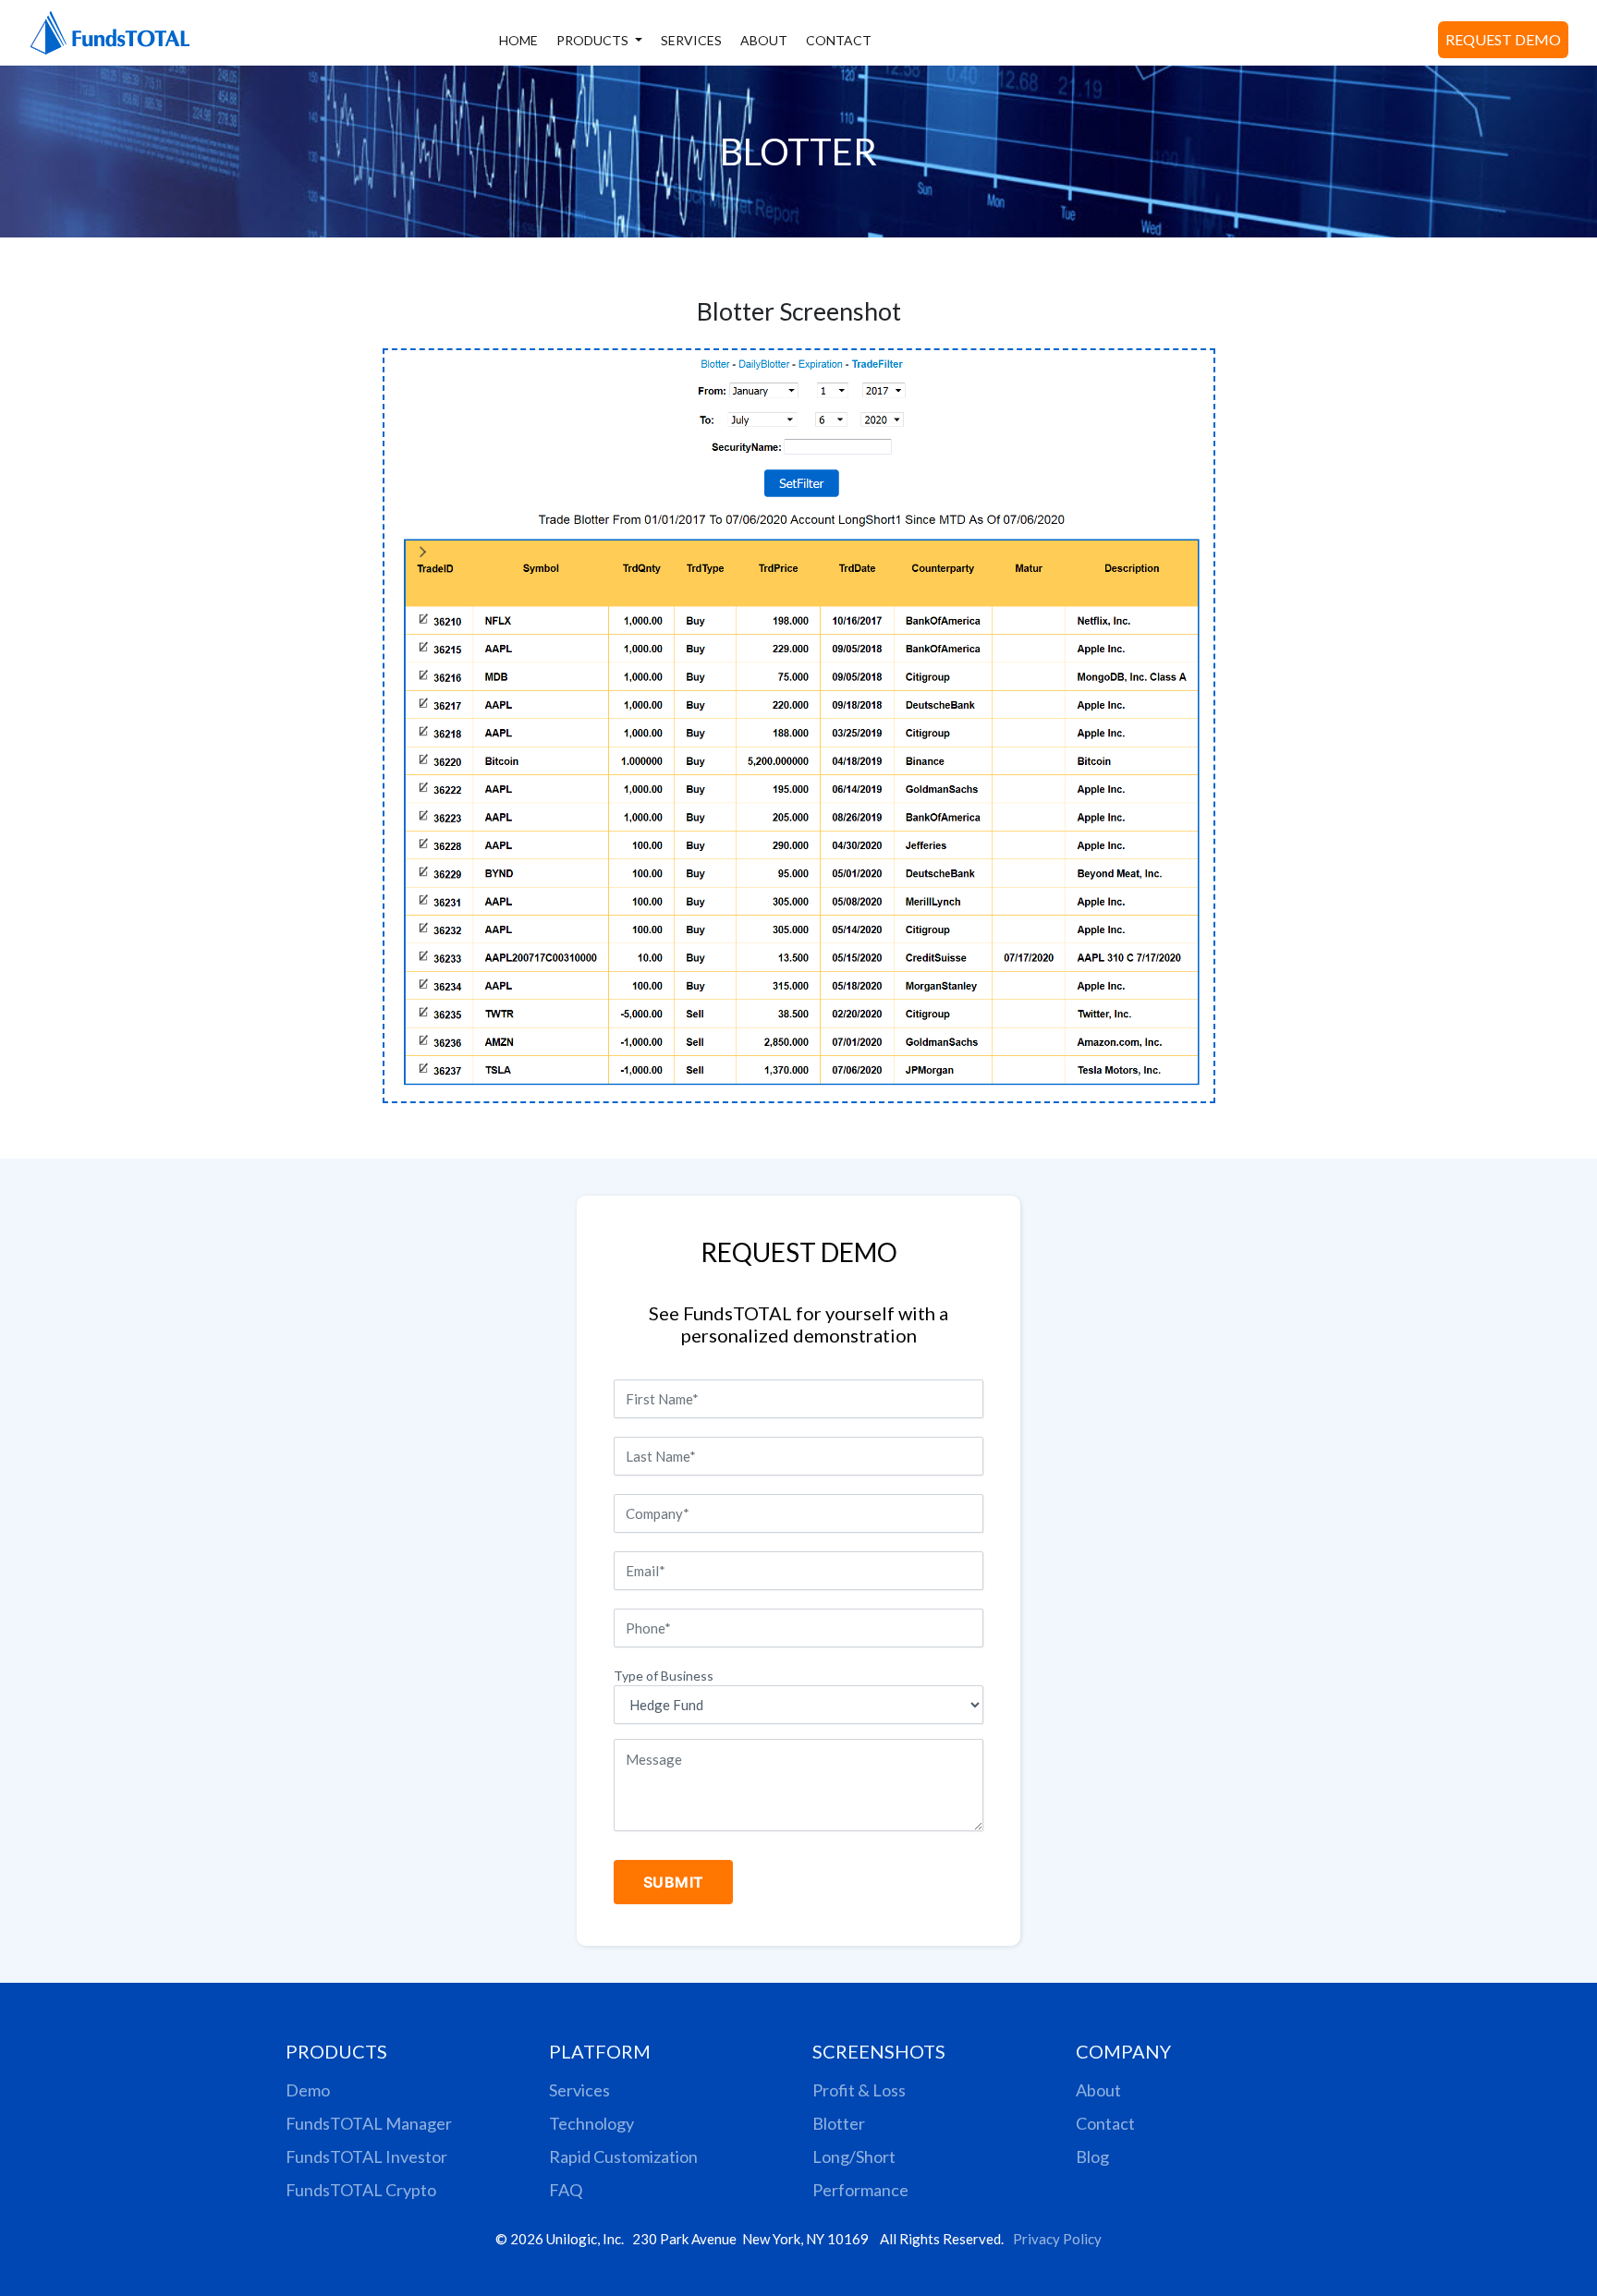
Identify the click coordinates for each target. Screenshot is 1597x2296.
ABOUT (764, 40)
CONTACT (839, 40)
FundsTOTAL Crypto (361, 2190)
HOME (518, 40)
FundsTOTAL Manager (369, 2123)
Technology (591, 2123)
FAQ (566, 2190)
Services (579, 2090)
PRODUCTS (594, 40)
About (1098, 2090)
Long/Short (854, 2156)
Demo (308, 2090)
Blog (1092, 2156)
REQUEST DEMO (1503, 39)
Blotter (839, 2123)
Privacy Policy (1057, 2239)
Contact (1105, 2123)
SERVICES (691, 40)
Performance (860, 2190)
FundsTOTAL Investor (366, 2156)
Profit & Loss (859, 2090)
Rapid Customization (623, 2156)
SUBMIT (673, 1882)
